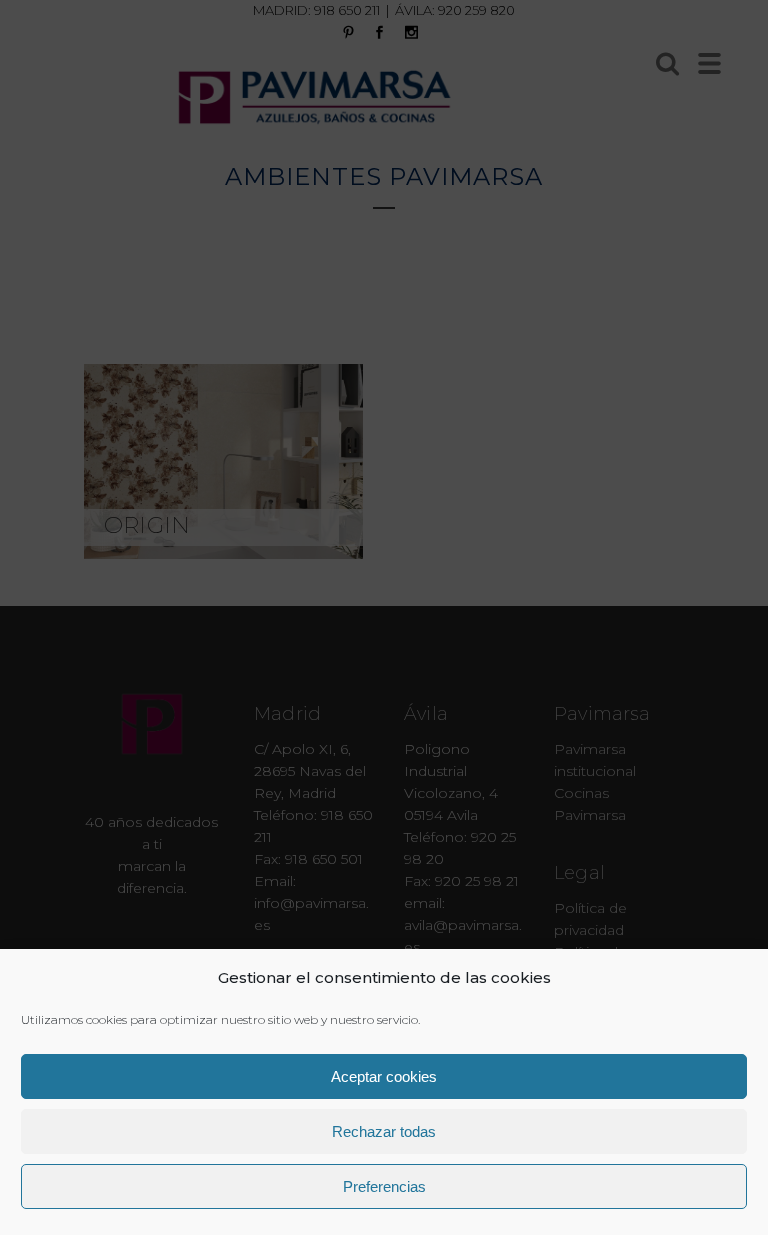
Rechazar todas (384, 1131)
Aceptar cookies (384, 1076)
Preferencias (384, 1186)
